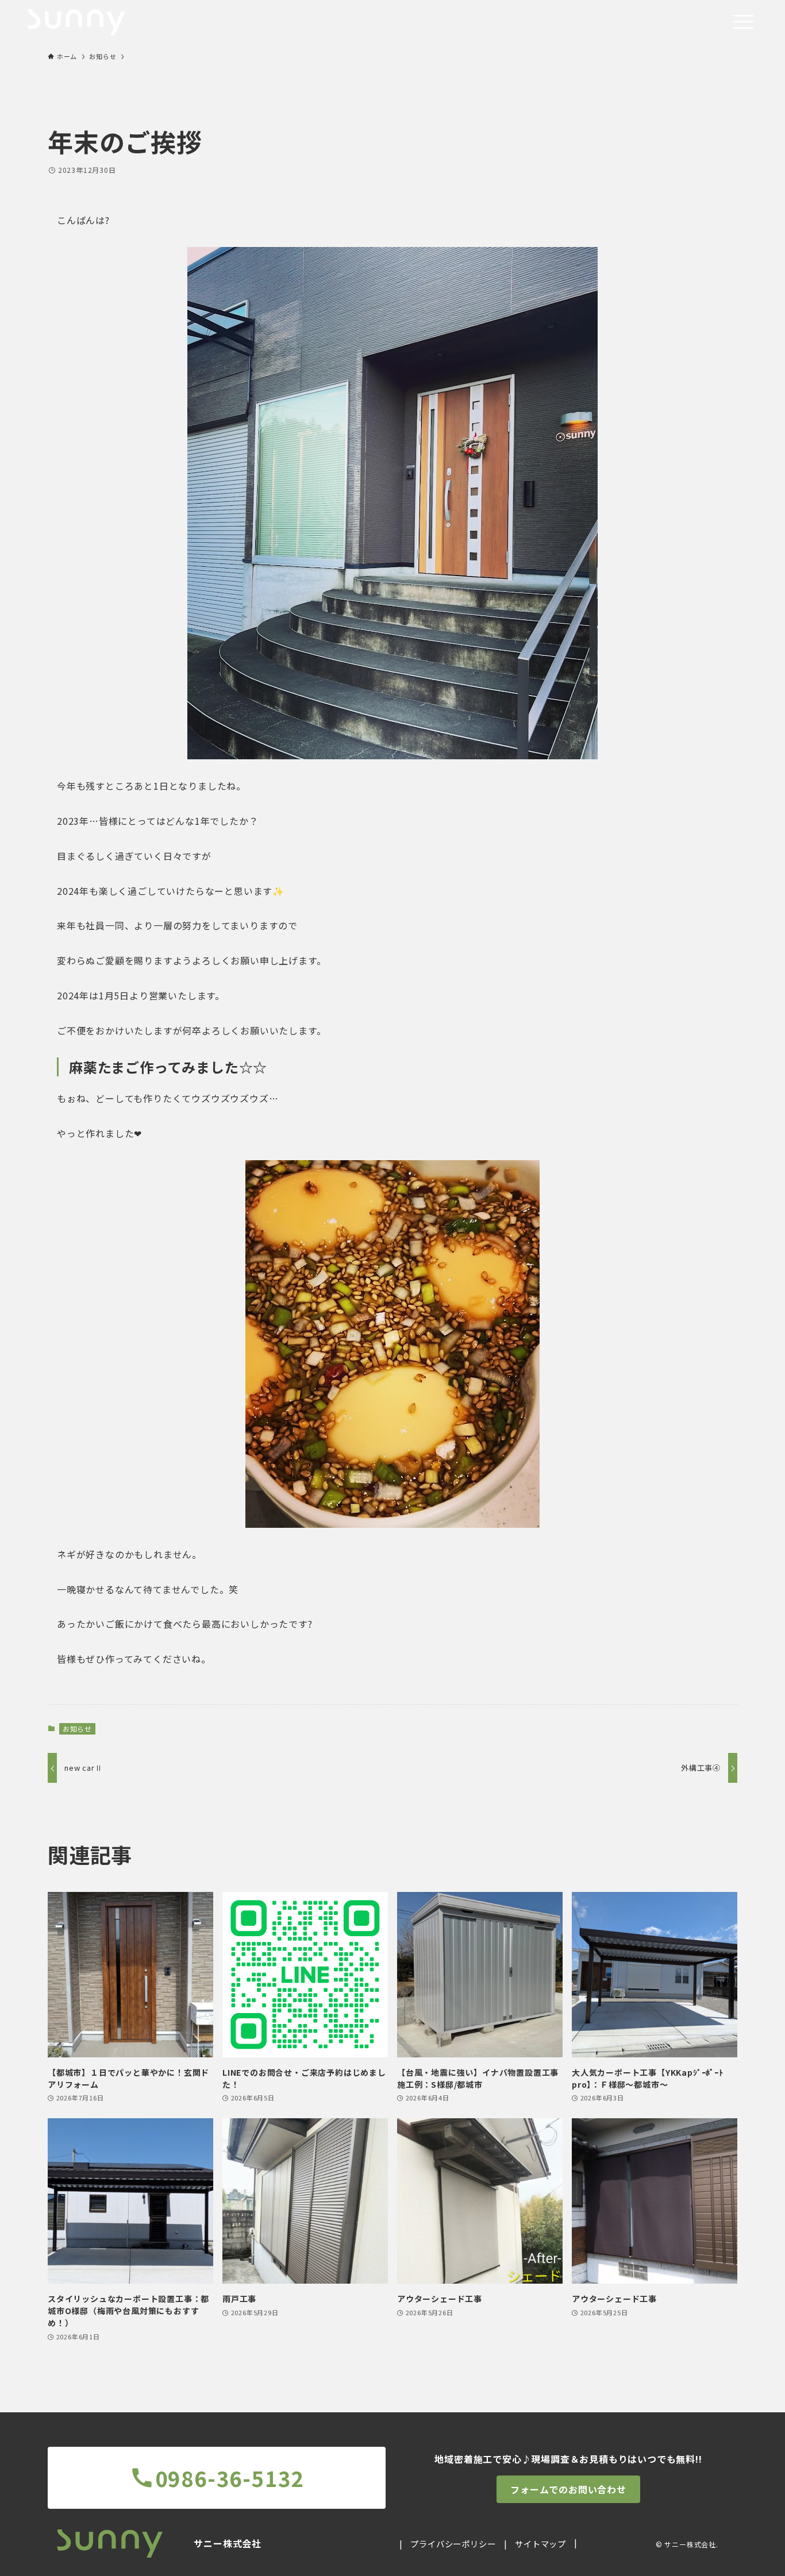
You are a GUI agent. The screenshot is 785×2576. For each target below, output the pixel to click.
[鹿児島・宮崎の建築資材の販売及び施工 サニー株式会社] (76, 22)
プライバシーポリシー (453, 2544)
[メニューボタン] (743, 22)
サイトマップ (540, 2544)
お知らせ (77, 1729)
